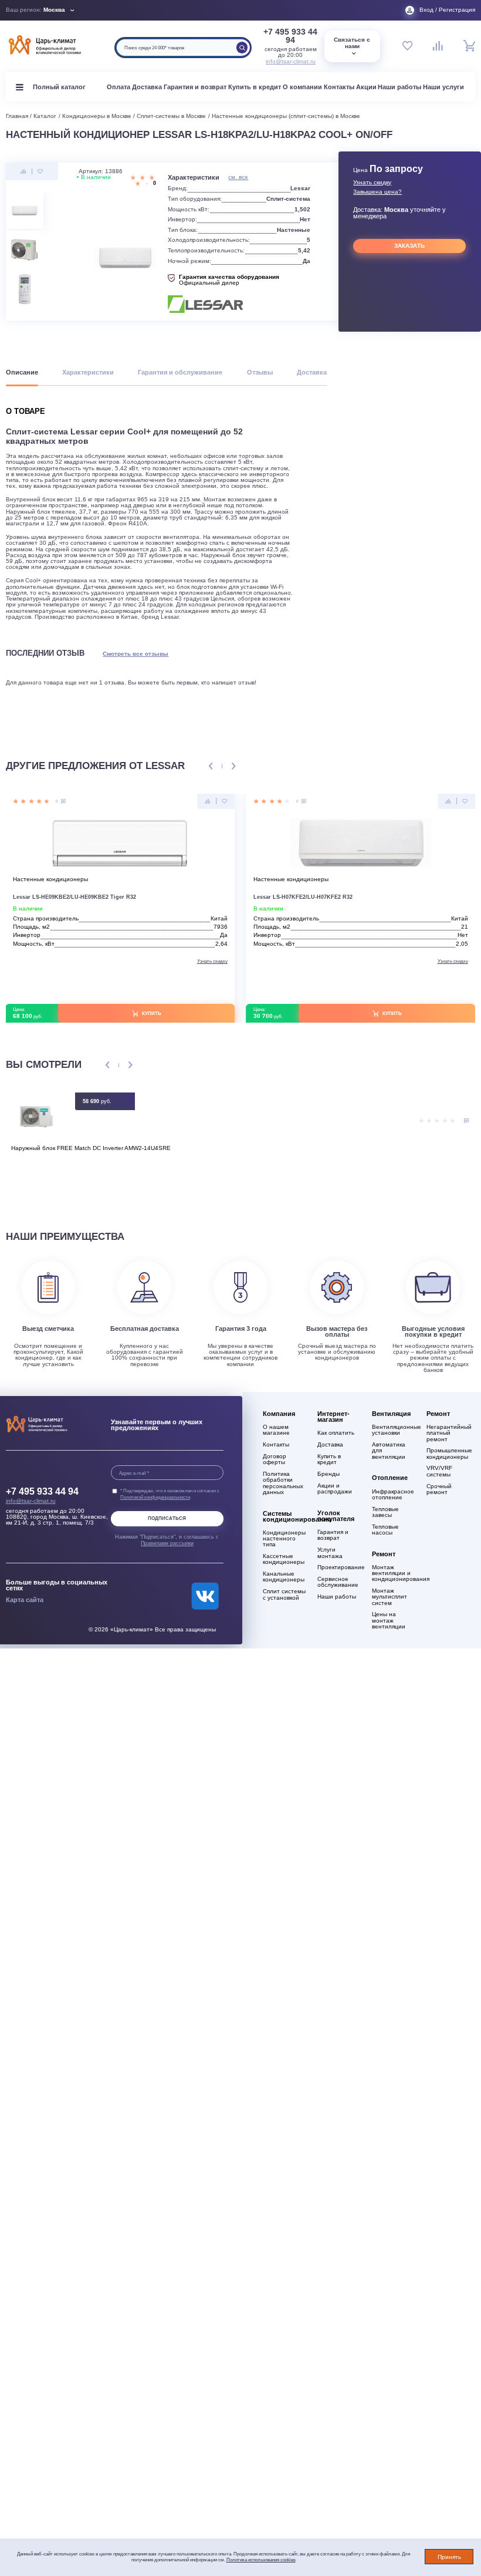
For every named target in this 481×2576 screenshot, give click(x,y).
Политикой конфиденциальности (155, 1497)
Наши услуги (443, 87)
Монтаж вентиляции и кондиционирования (394, 1573)
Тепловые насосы (385, 1530)
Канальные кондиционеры (284, 1577)
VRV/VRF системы (439, 1471)
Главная (17, 116)
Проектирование (339, 1567)
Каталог (45, 116)
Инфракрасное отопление (393, 1495)
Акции (366, 87)
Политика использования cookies (261, 2560)
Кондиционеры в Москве (97, 116)
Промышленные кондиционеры (448, 1454)
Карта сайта (25, 1600)
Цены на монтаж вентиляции (389, 1620)
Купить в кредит (255, 87)
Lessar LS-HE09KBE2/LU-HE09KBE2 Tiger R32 (74, 897)
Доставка (147, 87)
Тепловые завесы (385, 1512)
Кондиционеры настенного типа (284, 1539)
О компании (302, 87)
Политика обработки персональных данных (283, 1483)
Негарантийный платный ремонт (448, 1433)
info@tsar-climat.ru (291, 61)
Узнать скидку (372, 183)
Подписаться (167, 1518)
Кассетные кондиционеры (284, 1559)
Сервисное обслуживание (338, 1582)
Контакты (339, 87)
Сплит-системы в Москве (171, 116)
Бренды (328, 1474)
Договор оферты (275, 1459)
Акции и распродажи (335, 1489)
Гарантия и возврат (195, 87)
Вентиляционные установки (394, 1430)
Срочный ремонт (439, 1489)
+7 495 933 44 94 (290, 36)
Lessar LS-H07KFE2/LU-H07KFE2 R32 (303, 897)
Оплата (118, 87)
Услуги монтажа (330, 1553)
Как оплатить (336, 1433)
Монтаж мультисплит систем (389, 1597)
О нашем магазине (276, 1430)
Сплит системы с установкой (284, 1594)
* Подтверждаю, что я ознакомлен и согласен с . (170, 1493)
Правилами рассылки (167, 1543)
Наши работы (399, 87)
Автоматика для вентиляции (389, 1451)
